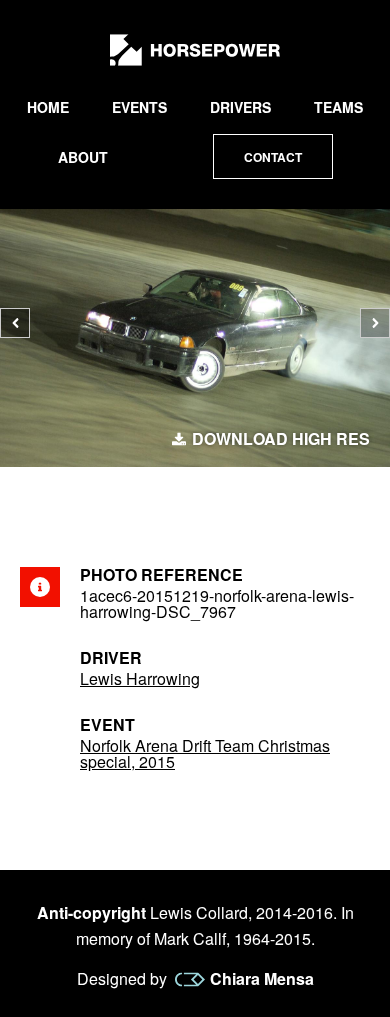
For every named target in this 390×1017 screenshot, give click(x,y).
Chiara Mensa (262, 979)
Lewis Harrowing (140, 678)
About (83, 157)
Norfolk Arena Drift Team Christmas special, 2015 (205, 753)
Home (48, 107)
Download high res (281, 439)
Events (139, 107)
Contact (273, 157)
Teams (338, 107)
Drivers (240, 107)
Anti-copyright (91, 912)
